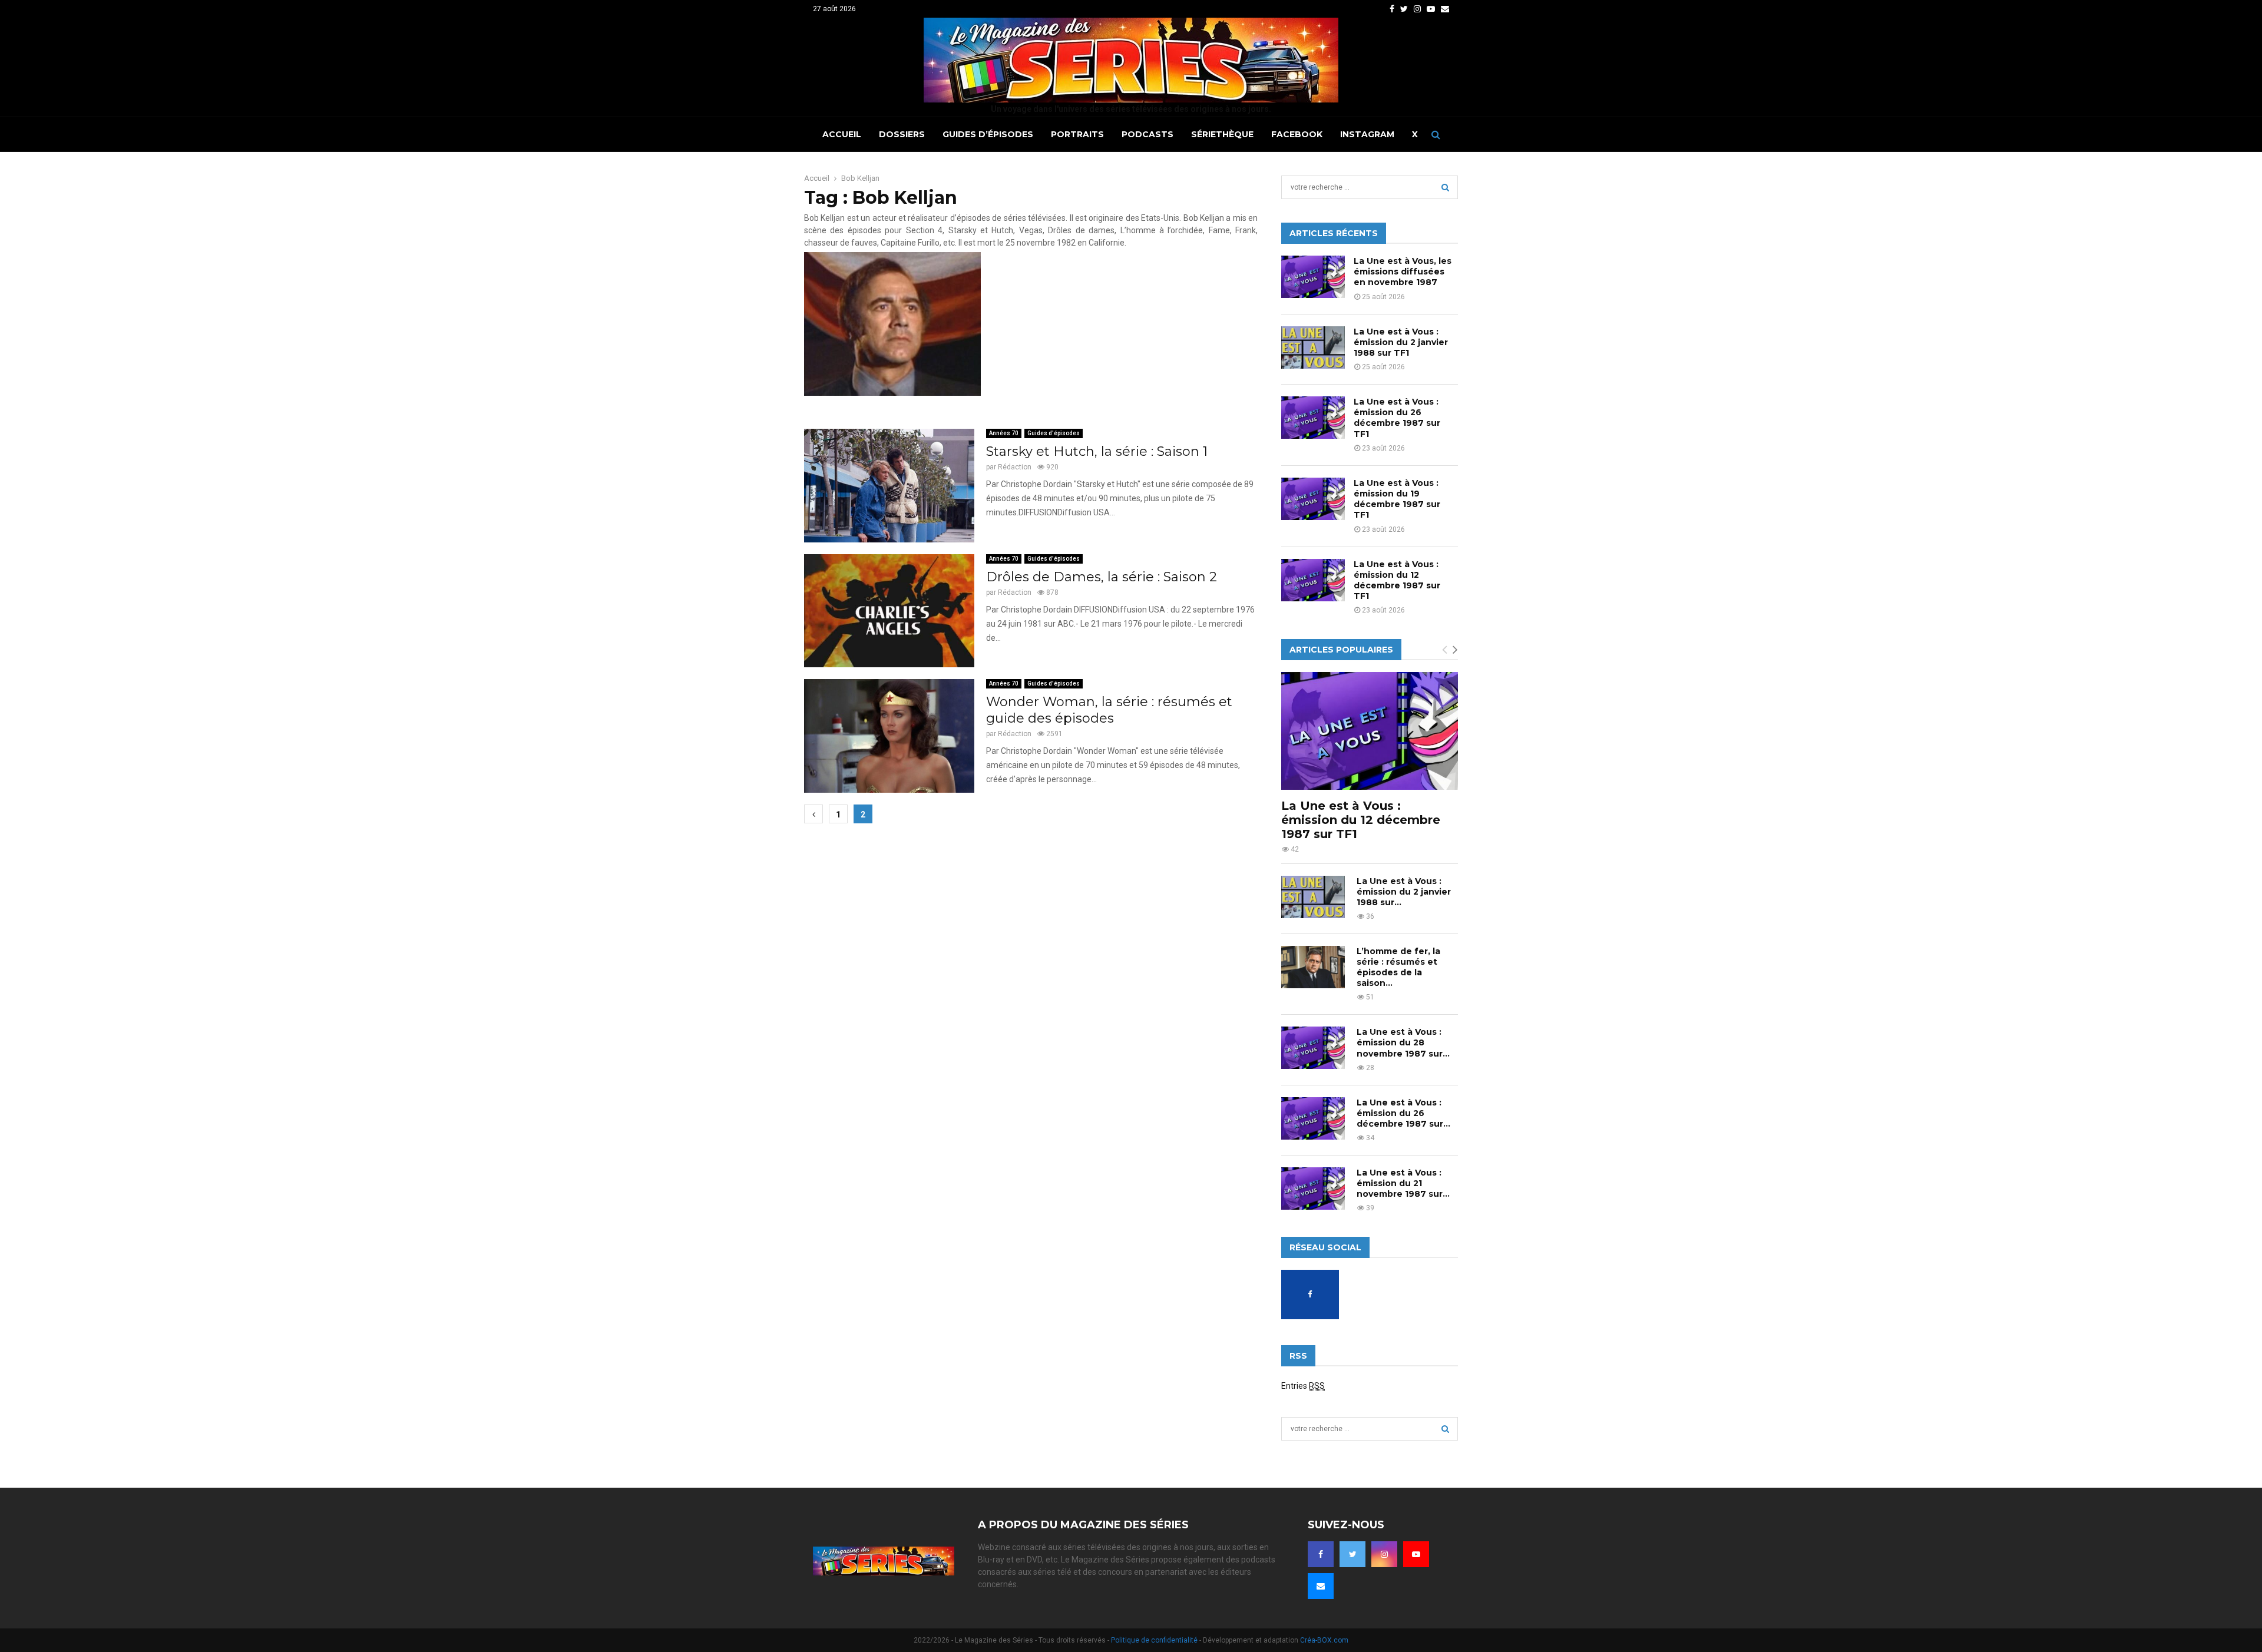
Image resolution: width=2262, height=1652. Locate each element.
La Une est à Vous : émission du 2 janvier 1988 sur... (1404, 892)
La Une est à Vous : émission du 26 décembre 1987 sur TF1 (1397, 418)
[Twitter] (1352, 1554)
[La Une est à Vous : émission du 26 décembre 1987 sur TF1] (1313, 418)
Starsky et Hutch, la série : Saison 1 (1097, 451)
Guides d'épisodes (1054, 433)
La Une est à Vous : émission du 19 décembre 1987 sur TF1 (1397, 499)
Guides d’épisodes (988, 134)
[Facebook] (1321, 1554)
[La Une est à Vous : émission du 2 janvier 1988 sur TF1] (1313, 347)
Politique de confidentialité (1154, 1640)
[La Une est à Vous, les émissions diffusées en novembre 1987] (1313, 277)
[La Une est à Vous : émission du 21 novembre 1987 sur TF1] (1313, 1188)
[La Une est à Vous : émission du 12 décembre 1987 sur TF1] (1313, 580)
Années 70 (1004, 433)
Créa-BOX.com (1324, 1640)
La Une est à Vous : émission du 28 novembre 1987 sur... (1403, 1042)
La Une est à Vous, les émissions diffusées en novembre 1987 (1403, 272)
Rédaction (1015, 467)
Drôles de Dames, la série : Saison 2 (1102, 577)
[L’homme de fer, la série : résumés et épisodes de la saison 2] (1313, 967)
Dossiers (902, 134)
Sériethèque (1222, 134)
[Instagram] (1384, 1554)
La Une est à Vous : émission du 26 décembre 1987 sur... (1403, 1113)
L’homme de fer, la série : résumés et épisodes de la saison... (1398, 967)
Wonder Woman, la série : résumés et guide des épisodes (1109, 710)
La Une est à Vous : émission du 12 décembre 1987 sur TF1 (1397, 580)
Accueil (842, 134)
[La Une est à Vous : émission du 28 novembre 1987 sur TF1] (1313, 1048)
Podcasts (1147, 134)
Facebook (1297, 134)
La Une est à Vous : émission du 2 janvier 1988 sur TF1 (1401, 342)
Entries (1303, 1386)
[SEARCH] (1445, 187)
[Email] (1321, 1586)
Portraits (1077, 134)
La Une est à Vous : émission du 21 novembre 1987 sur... (1403, 1183)
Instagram (1367, 134)
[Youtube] (1416, 1554)
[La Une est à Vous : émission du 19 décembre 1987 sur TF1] (1313, 499)
